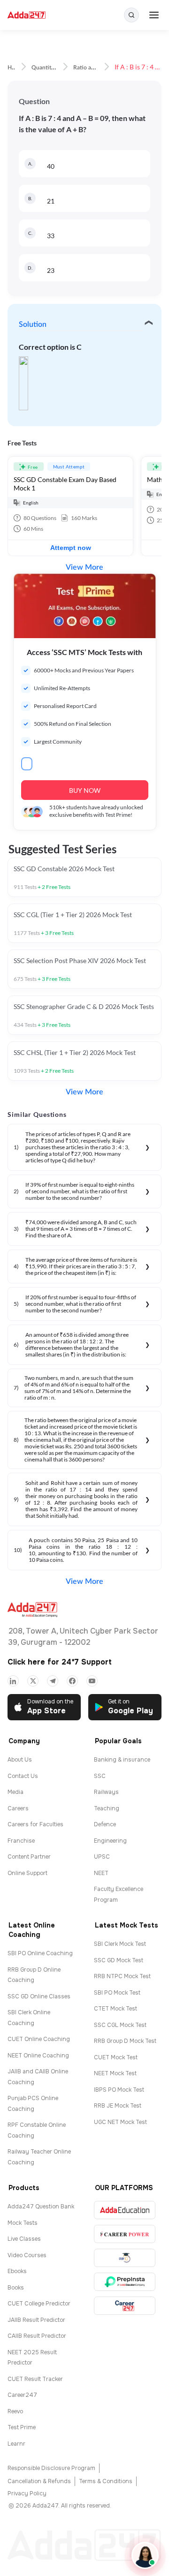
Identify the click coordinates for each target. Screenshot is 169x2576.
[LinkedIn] (13, 1681)
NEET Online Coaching (38, 2056)
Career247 (22, 2395)
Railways (106, 1792)
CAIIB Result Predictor (37, 2336)
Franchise (21, 1841)
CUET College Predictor (39, 2304)
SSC (100, 1776)
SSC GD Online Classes (39, 1996)
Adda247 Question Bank (41, 2207)
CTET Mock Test (115, 2009)
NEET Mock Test (115, 2073)
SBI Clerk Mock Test (120, 1944)
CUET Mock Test (116, 2057)
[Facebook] (72, 1681)
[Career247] (125, 2306)
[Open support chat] (145, 2555)
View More (84, 567)
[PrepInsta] (125, 2282)
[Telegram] (53, 1681)
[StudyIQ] (125, 2258)
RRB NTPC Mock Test (122, 1976)
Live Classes (24, 2239)
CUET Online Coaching (39, 2039)
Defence (105, 1824)
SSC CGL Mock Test (120, 2025)
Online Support (27, 1873)
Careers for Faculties (35, 1824)
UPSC (102, 1857)
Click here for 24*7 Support (60, 1662)
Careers (18, 1808)
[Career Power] (125, 2234)
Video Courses (27, 2255)
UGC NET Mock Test (120, 2122)
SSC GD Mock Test (119, 1960)
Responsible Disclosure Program (51, 2468)
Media (15, 1792)
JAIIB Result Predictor (36, 2320)
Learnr (16, 2444)
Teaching (107, 1808)
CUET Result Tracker (35, 2379)
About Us (20, 1760)
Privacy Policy (27, 2493)
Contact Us (23, 1776)
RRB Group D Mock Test (125, 2041)
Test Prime (22, 2427)
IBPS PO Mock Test (119, 2090)
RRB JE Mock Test (118, 2106)
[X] (33, 1681)
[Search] (131, 15)
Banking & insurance (122, 1760)
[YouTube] (92, 1681)
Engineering (110, 1841)
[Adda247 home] (27, 15)
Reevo (15, 2411)
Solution (33, 324)
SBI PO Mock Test (117, 1993)
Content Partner (29, 1857)
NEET (101, 1873)
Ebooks (17, 2271)
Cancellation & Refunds (39, 2481)
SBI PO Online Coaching (40, 1953)
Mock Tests (23, 2223)
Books (16, 2288)
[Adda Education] (125, 2210)
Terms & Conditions (106, 2481)
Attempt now (71, 548)
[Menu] (154, 15)
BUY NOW (85, 790)
